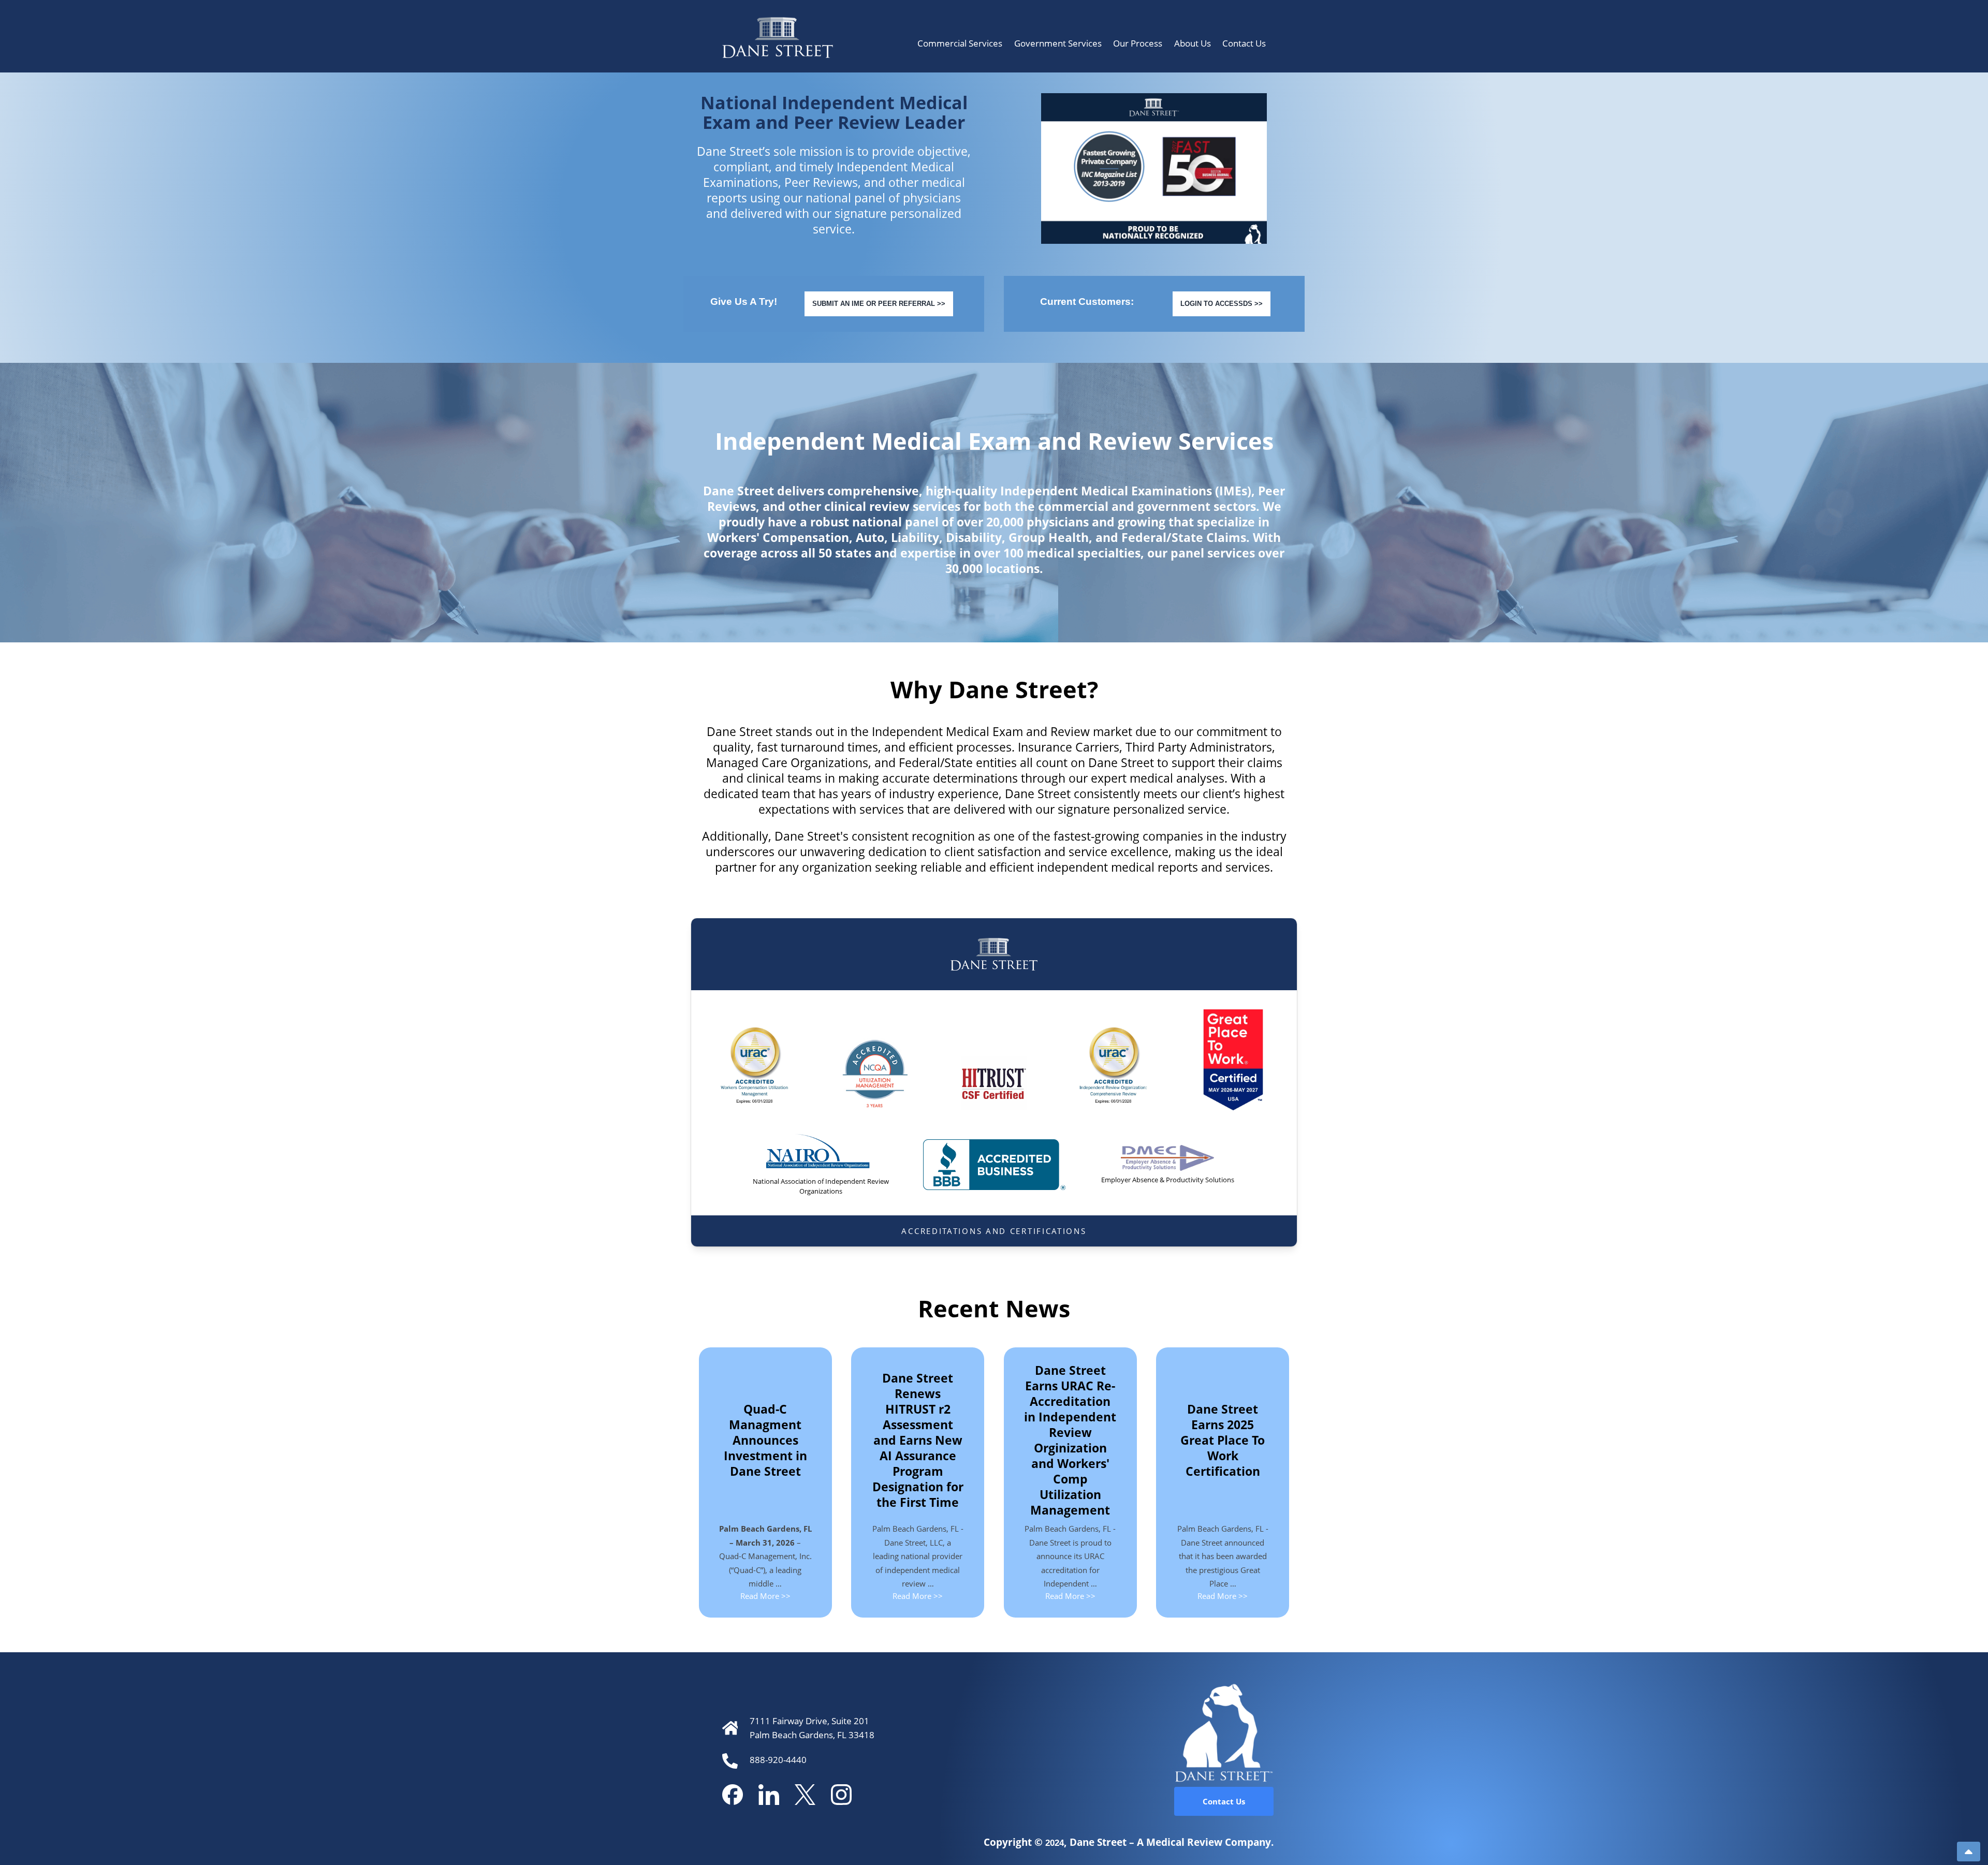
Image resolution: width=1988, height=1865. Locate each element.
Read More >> (765, 1596)
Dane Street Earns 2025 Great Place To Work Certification (1223, 1440)
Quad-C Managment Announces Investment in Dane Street (765, 1440)
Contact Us (1244, 43)
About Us (1193, 43)
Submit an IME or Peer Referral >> (879, 304)
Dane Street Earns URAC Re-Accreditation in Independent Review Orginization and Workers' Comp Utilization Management (1070, 1441)
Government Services (1058, 43)
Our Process (1138, 43)
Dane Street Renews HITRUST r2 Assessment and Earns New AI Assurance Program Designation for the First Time (918, 1440)
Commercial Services (960, 43)
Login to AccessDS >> (1222, 304)
